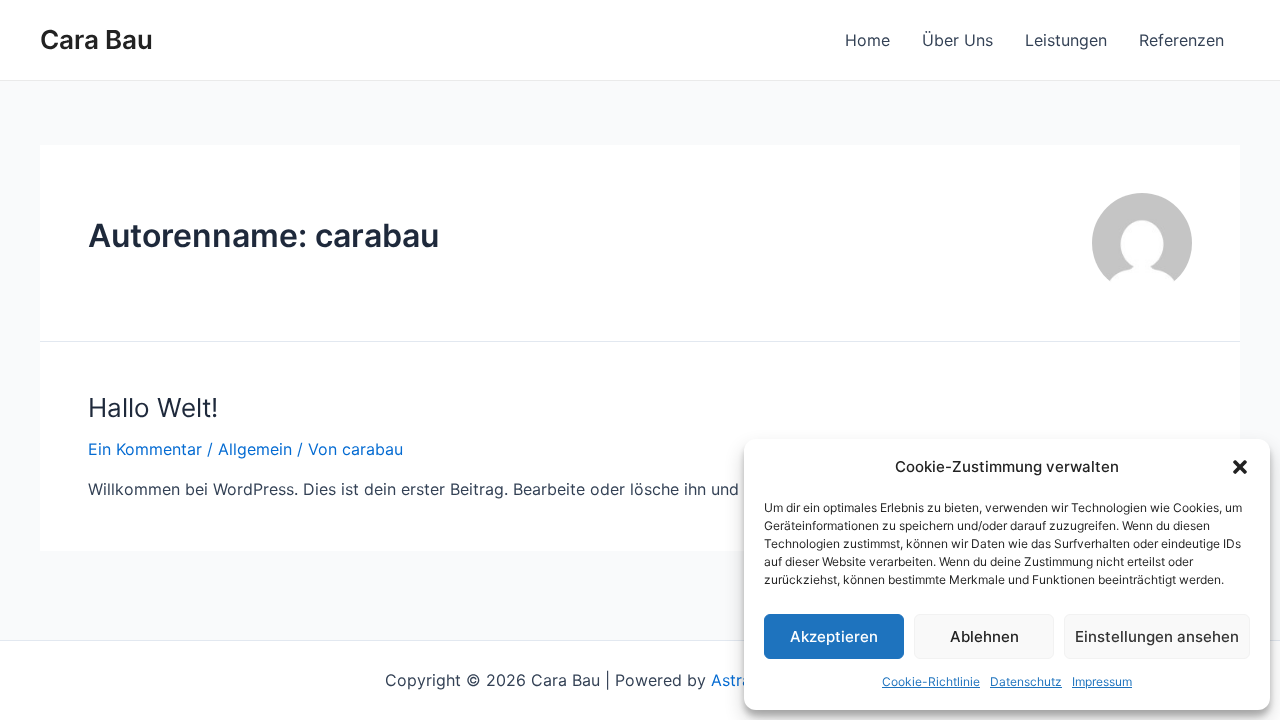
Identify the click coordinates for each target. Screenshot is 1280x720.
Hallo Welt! (153, 407)
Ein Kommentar (145, 449)
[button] (1240, 467)
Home (867, 40)
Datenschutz (1026, 681)
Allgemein (255, 449)
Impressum (1102, 681)
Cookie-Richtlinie (931, 681)
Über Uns (957, 40)
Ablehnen (984, 636)
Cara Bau (96, 39)
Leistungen (1066, 40)
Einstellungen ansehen (1157, 636)
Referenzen (1181, 40)
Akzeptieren (834, 636)
